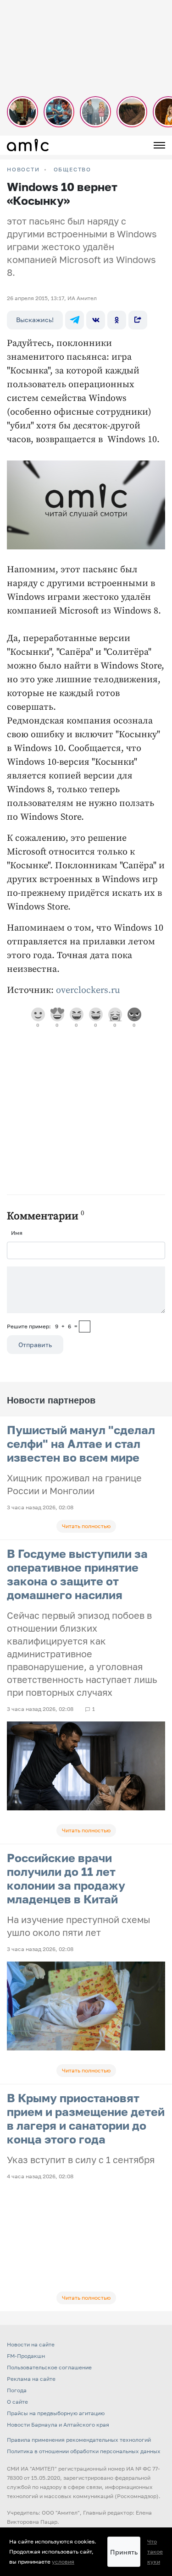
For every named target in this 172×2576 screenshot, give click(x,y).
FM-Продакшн (26, 2356)
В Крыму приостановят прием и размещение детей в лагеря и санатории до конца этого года (86, 2118)
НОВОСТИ (23, 170)
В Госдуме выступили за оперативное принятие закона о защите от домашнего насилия (77, 1574)
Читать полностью (86, 1526)
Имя (17, 1233)
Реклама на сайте (31, 2379)
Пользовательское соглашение (49, 2367)
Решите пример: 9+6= (42, 1326)
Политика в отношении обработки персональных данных (84, 2451)
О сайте (17, 2402)
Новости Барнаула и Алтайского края (58, 2425)
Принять (124, 2552)
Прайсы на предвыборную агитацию (56, 2413)
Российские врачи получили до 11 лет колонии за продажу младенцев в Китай (66, 1878)
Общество (72, 170)
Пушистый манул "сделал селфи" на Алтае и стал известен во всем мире (81, 1444)
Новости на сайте (31, 2344)
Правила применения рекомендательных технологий (79, 2440)
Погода (17, 2390)
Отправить (35, 1345)
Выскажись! (35, 320)
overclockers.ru (88, 990)
